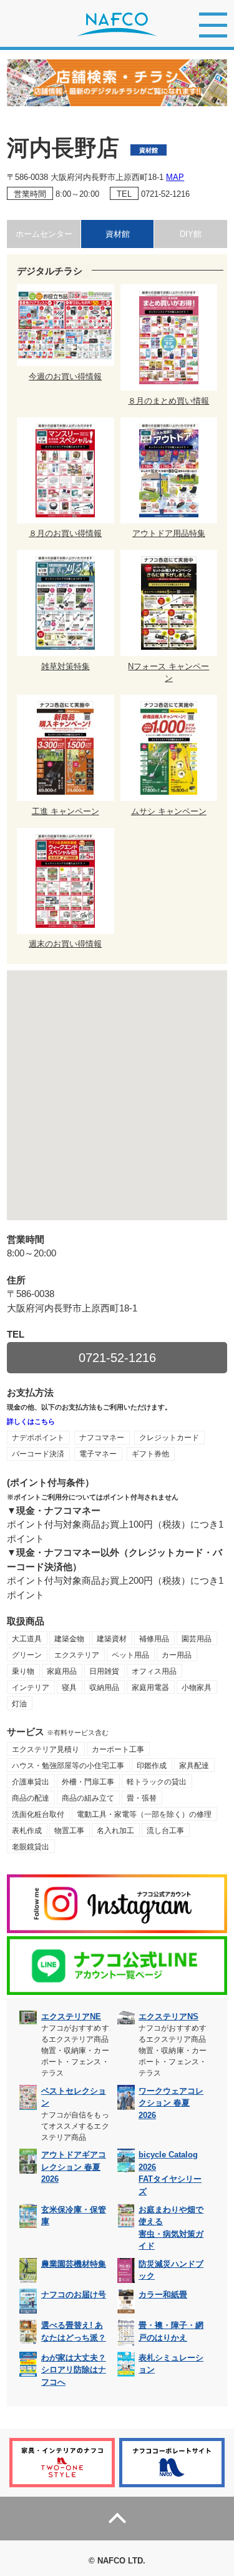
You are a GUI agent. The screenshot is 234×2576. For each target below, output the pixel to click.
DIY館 (191, 234)
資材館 (118, 234)
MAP (175, 177)
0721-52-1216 (165, 194)
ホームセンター (44, 234)
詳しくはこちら (31, 1421)
